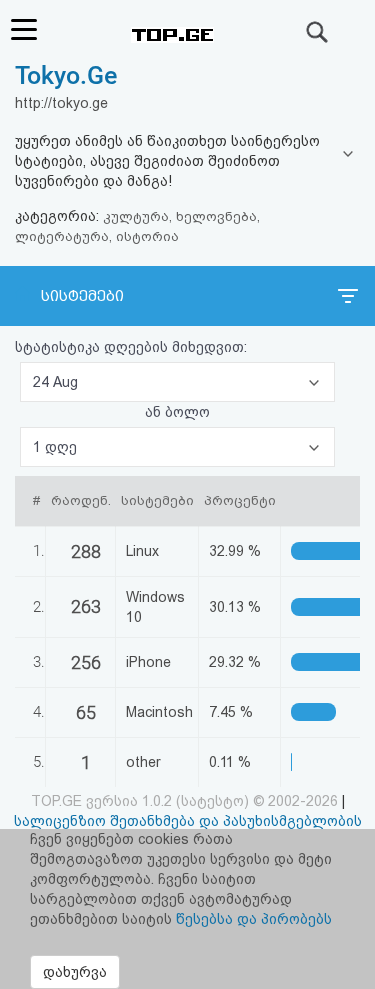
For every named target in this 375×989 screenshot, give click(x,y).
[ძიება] (318, 32)
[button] (177, 382)
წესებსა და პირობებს (254, 919)
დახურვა (75, 972)
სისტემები (82, 296)
